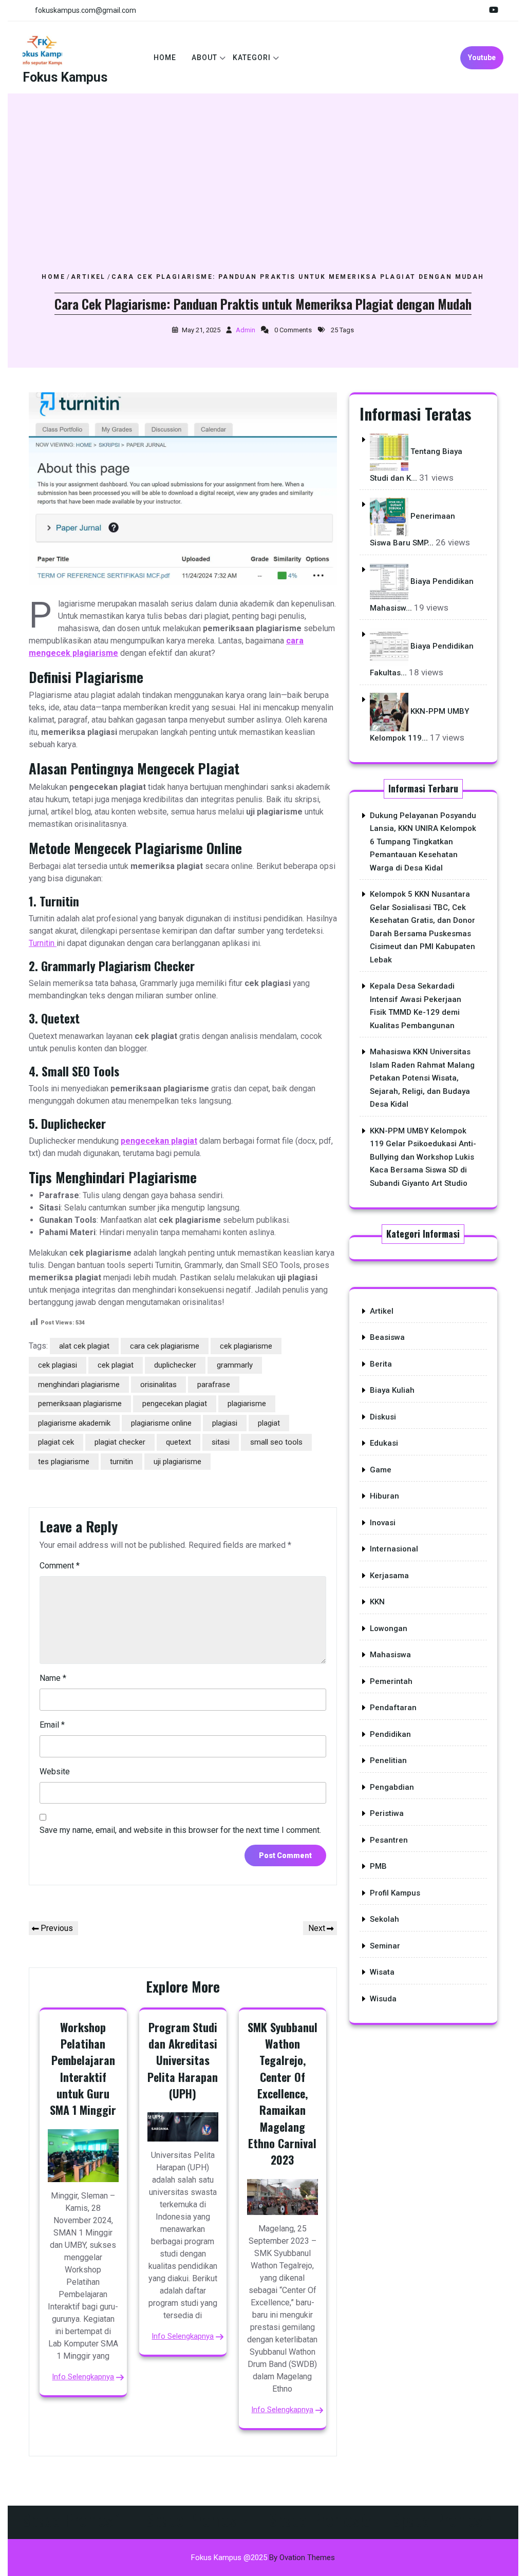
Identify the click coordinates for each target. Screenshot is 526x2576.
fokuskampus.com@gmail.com (86, 10)
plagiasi (225, 1423)
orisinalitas (158, 1385)
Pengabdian (392, 1787)
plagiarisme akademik (74, 1423)
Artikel (88, 277)
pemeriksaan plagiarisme (80, 1404)
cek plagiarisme (246, 1346)
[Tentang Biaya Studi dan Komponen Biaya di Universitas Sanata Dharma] (389, 451)
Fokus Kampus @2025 (263, 2558)
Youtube (482, 58)
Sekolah (384, 1919)
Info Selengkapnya (83, 2377)
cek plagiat (116, 1365)
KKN (377, 1602)
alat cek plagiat (84, 1346)
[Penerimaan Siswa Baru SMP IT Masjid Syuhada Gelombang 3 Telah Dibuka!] (389, 517)
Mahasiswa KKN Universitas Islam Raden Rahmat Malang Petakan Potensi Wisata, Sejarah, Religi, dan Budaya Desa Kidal (422, 1078)
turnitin (121, 1462)
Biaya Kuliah (392, 1390)
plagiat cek (56, 1442)
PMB (378, 1866)
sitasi (221, 1442)
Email (52, 1725)
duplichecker (175, 1365)
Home (165, 58)
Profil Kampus (395, 1893)
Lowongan (389, 1628)
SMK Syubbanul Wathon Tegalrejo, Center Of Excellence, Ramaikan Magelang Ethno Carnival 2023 (283, 2094)
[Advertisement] (263, 195)
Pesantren (389, 1840)
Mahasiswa (390, 1655)
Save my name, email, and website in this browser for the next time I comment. (180, 1830)
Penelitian (388, 1760)
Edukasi (384, 1443)
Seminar (385, 1946)
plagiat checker (120, 1442)
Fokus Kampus (65, 77)
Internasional (394, 1549)
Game (381, 1470)
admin (246, 330)
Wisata (382, 1972)
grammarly (235, 1365)
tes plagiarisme (64, 1462)
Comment (60, 1566)
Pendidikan (390, 1734)
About (204, 58)
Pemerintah (391, 1681)
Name (53, 1678)
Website (55, 1772)
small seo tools (276, 1442)
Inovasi (383, 1523)
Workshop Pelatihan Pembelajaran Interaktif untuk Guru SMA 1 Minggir (83, 2069)
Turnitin (43, 943)
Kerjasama (389, 1576)
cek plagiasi (58, 1365)
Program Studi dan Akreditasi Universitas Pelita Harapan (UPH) (183, 2060)
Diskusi (383, 1417)
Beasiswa (387, 1337)
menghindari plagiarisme (79, 1385)
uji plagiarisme (177, 1462)
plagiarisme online (161, 1423)
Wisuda (383, 1999)
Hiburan (384, 1496)
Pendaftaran (393, 1708)
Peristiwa (387, 1813)
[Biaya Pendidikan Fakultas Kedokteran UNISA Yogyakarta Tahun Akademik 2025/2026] (389, 647)
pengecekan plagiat (159, 1141)
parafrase (214, 1385)
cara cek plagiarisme (165, 1346)
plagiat (269, 1423)
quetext (179, 1442)
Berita (381, 1364)
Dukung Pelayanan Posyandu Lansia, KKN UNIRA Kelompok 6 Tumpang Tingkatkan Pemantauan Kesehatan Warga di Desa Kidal (423, 842)
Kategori (252, 58)
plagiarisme (247, 1404)
